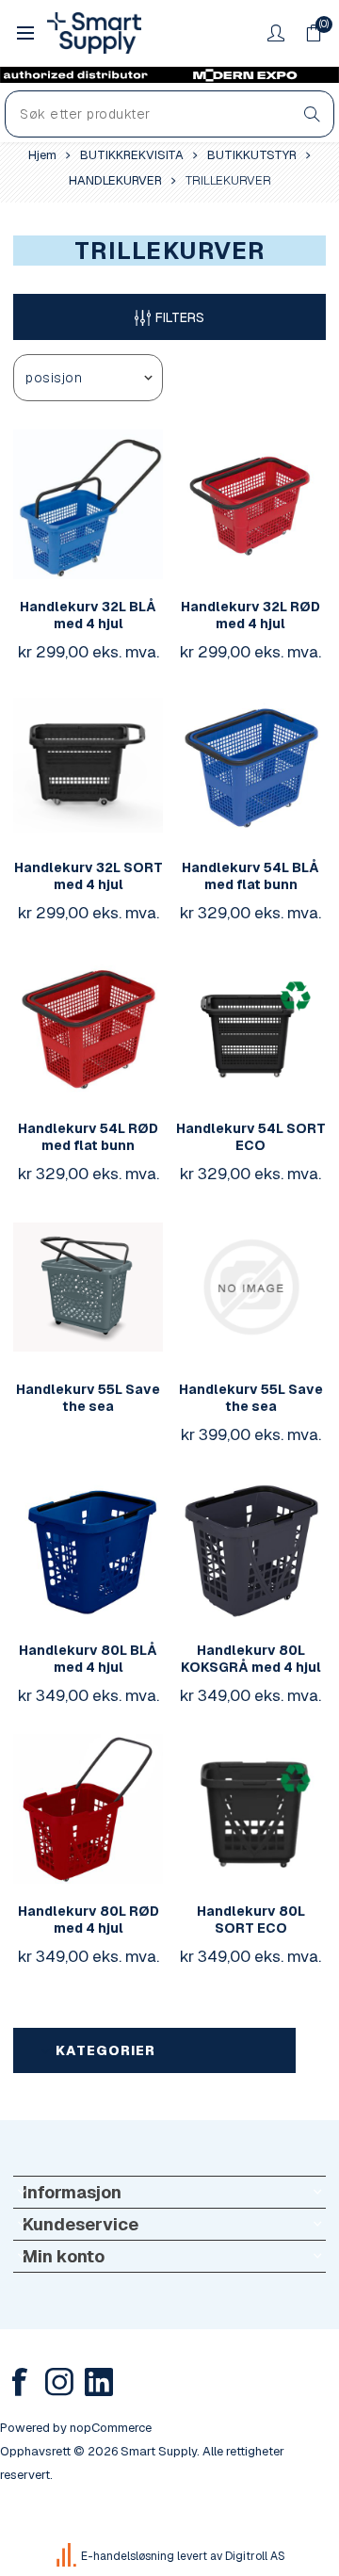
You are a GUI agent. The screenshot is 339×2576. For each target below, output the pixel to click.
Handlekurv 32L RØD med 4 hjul (250, 615)
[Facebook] (20, 2382)
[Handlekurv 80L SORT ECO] (251, 1809)
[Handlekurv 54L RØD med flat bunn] (88, 1026)
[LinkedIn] (99, 2382)
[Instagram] (59, 2382)
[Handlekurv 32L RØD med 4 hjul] (251, 504)
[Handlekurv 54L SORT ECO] (251, 1026)
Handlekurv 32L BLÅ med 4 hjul (88, 615)
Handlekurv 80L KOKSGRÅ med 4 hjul (251, 1659)
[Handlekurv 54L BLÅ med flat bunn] (251, 765)
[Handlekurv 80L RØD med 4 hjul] (88, 1809)
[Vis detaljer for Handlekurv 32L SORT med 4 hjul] (88, 765)
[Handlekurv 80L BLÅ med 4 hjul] (88, 1548)
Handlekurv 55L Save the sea (88, 1398)
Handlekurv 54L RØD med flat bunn (88, 1137)
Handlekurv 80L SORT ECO (251, 1920)
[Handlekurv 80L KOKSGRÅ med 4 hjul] (251, 1548)
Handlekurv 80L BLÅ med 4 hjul (88, 1659)
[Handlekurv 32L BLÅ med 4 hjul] (88, 504)
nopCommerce (111, 2428)
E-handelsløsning (128, 2556)
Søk (312, 114)
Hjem (42, 155)
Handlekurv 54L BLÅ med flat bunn (250, 876)
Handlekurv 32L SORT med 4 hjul (89, 876)
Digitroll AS (255, 2556)
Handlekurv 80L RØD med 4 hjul (89, 1920)
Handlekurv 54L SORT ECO (251, 1137)
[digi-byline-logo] (68, 2556)
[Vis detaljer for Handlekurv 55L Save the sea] (88, 1287)
